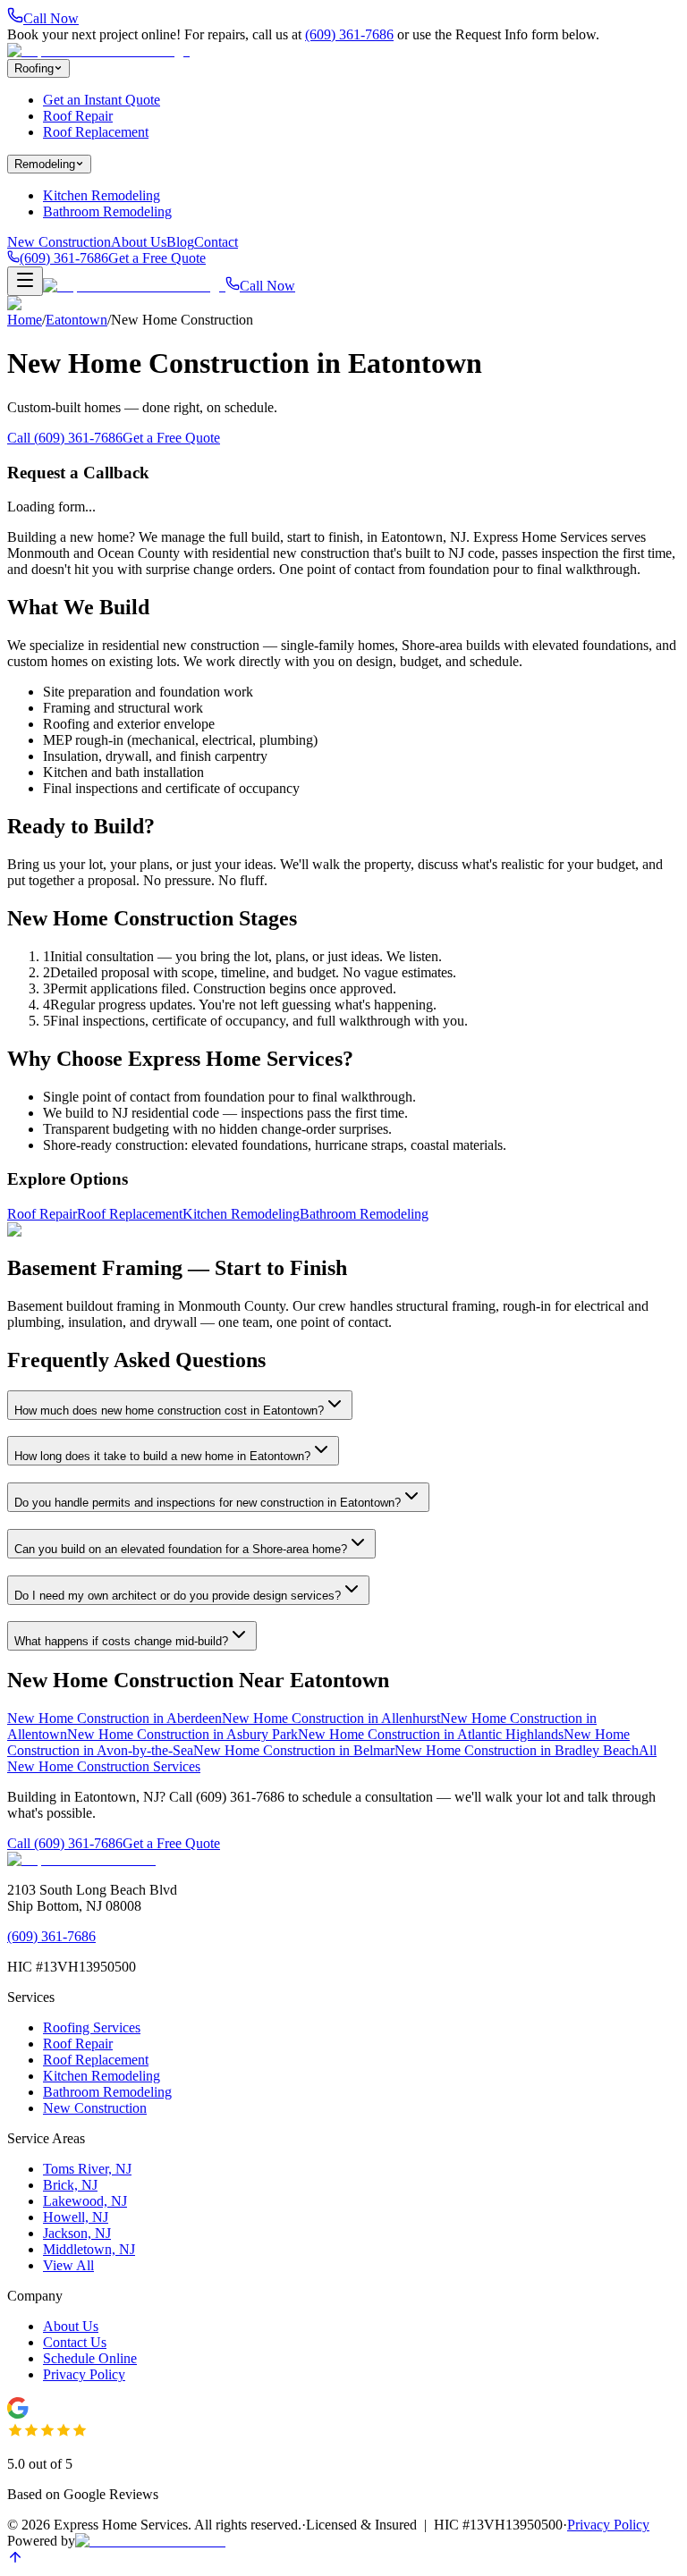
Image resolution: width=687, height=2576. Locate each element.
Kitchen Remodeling (102, 195)
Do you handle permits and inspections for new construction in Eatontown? (208, 1503)
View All (68, 2265)
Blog (180, 242)
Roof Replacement (96, 132)
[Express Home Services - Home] (81, 1859)
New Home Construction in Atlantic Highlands (431, 1734)
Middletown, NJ (89, 2249)
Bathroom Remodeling (107, 211)
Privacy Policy (84, 2374)
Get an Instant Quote (102, 100)
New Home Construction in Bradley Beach (517, 1750)
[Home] (98, 51)
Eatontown (76, 320)
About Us (139, 242)
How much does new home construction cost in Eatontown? (169, 1410)
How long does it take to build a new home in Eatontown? (162, 1456)
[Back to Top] (15, 2560)
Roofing (34, 68)
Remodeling (45, 164)
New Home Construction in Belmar (294, 1750)
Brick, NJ (70, 2185)
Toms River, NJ (87, 2169)
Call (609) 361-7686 (65, 438)
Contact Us (75, 2342)
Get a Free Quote (157, 258)
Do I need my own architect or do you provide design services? (178, 1596)
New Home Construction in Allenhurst (331, 1718)
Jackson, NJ (77, 2233)
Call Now (267, 286)
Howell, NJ (76, 2217)
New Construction (59, 242)
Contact (216, 242)
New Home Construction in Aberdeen (114, 1718)
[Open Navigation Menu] (25, 281)
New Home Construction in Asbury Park (182, 1734)
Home (25, 320)
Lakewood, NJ (85, 2201)
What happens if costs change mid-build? (121, 1641)
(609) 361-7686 (349, 34)
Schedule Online (90, 2358)
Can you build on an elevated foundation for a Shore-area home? (181, 1549)
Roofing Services (92, 2027)
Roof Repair (78, 116)
